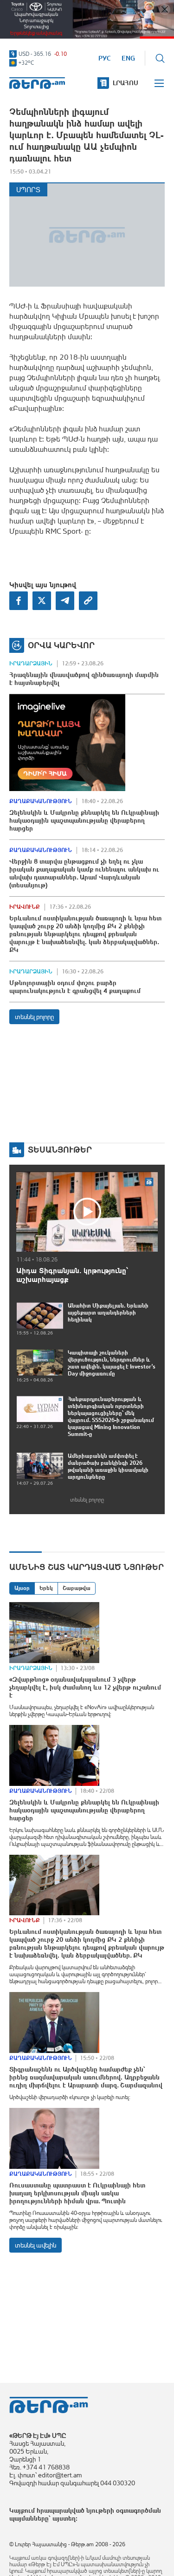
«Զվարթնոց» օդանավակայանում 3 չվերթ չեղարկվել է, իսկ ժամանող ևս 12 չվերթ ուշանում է (85, 1687)
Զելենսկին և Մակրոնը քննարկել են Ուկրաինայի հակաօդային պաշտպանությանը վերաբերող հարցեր (84, 820)
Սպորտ (28, 190)
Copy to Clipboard (88, 601)
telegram (65, 601)
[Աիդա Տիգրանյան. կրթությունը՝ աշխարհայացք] (87, 1212)
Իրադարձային (31, 664)
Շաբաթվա (77, 1588)
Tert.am (37, 83)
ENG (128, 58)
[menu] (160, 83)
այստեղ (64, 2518)
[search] (160, 58)
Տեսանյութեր (60, 1150)
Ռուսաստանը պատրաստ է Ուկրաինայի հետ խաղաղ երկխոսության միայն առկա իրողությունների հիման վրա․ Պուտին (77, 2193)
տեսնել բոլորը (34, 1017)
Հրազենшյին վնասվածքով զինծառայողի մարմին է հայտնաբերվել (84, 679)
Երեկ (46, 1588)
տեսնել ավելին (35, 2245)
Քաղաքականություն (41, 801)
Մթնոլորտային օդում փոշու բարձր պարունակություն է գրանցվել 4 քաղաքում (75, 987)
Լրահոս (126, 83)
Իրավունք (25, 907)
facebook (19, 601)
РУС (105, 58)
